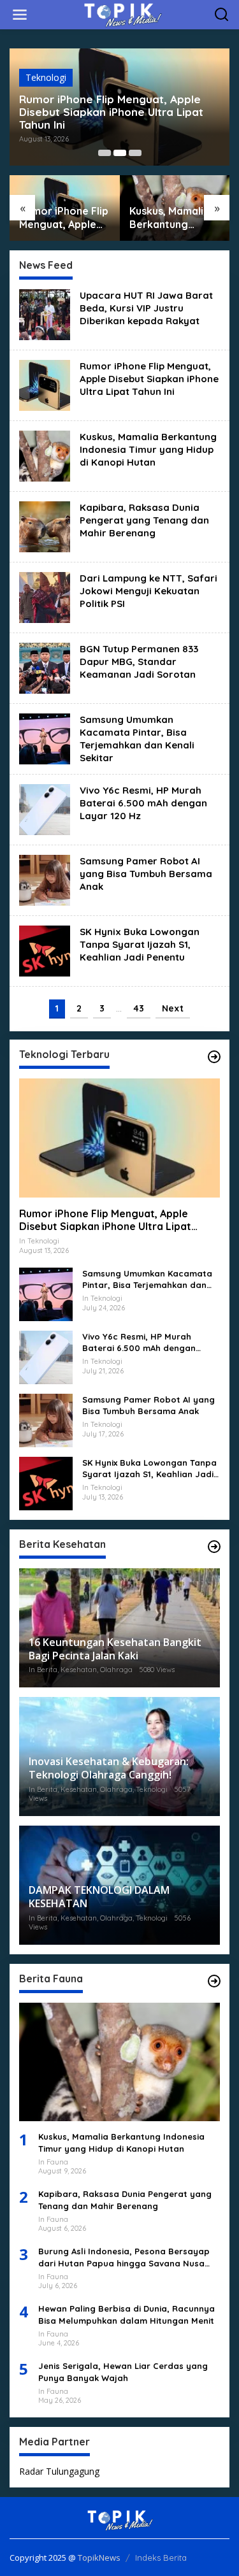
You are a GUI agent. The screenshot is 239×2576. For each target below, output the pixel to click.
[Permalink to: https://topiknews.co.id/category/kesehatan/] (214, 1547)
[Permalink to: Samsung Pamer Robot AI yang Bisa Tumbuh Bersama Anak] (45, 879)
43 (139, 1008)
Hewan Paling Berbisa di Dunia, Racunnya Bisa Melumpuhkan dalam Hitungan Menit (127, 2314)
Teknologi (46, 77)
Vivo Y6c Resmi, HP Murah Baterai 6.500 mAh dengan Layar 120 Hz (143, 803)
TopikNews (99, 2558)
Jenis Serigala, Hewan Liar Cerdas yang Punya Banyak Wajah (123, 2372)
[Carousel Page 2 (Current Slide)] (120, 153)
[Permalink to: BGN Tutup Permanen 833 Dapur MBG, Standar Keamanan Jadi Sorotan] (45, 667)
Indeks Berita (161, 2558)
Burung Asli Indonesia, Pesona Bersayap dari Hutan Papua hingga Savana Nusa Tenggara (124, 2257)
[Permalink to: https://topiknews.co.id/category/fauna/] (214, 1981)
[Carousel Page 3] (135, 153)
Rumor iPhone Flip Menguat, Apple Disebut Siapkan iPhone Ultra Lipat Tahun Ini (111, 112)
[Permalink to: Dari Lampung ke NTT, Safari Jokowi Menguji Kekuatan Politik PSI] (45, 596)
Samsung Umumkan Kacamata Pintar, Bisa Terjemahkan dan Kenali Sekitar (137, 739)
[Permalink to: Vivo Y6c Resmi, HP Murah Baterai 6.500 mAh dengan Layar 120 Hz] (45, 808)
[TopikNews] (122, 14)
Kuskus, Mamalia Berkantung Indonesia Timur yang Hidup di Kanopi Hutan (170, 218)
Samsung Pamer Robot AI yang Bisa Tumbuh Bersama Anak (146, 874)
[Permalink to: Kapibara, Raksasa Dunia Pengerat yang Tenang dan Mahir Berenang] (45, 525)
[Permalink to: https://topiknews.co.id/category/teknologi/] (214, 1057)
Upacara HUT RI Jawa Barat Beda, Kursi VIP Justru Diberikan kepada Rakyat (146, 308)
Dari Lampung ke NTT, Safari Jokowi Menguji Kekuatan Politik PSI (148, 591)
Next (173, 1008)
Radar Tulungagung (59, 2471)
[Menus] (20, 15)
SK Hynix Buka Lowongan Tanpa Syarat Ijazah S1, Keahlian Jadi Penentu (140, 944)
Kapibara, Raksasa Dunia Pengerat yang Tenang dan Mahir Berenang (144, 520)
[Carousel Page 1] (105, 153)
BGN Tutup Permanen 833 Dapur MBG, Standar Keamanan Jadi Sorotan (139, 662)
